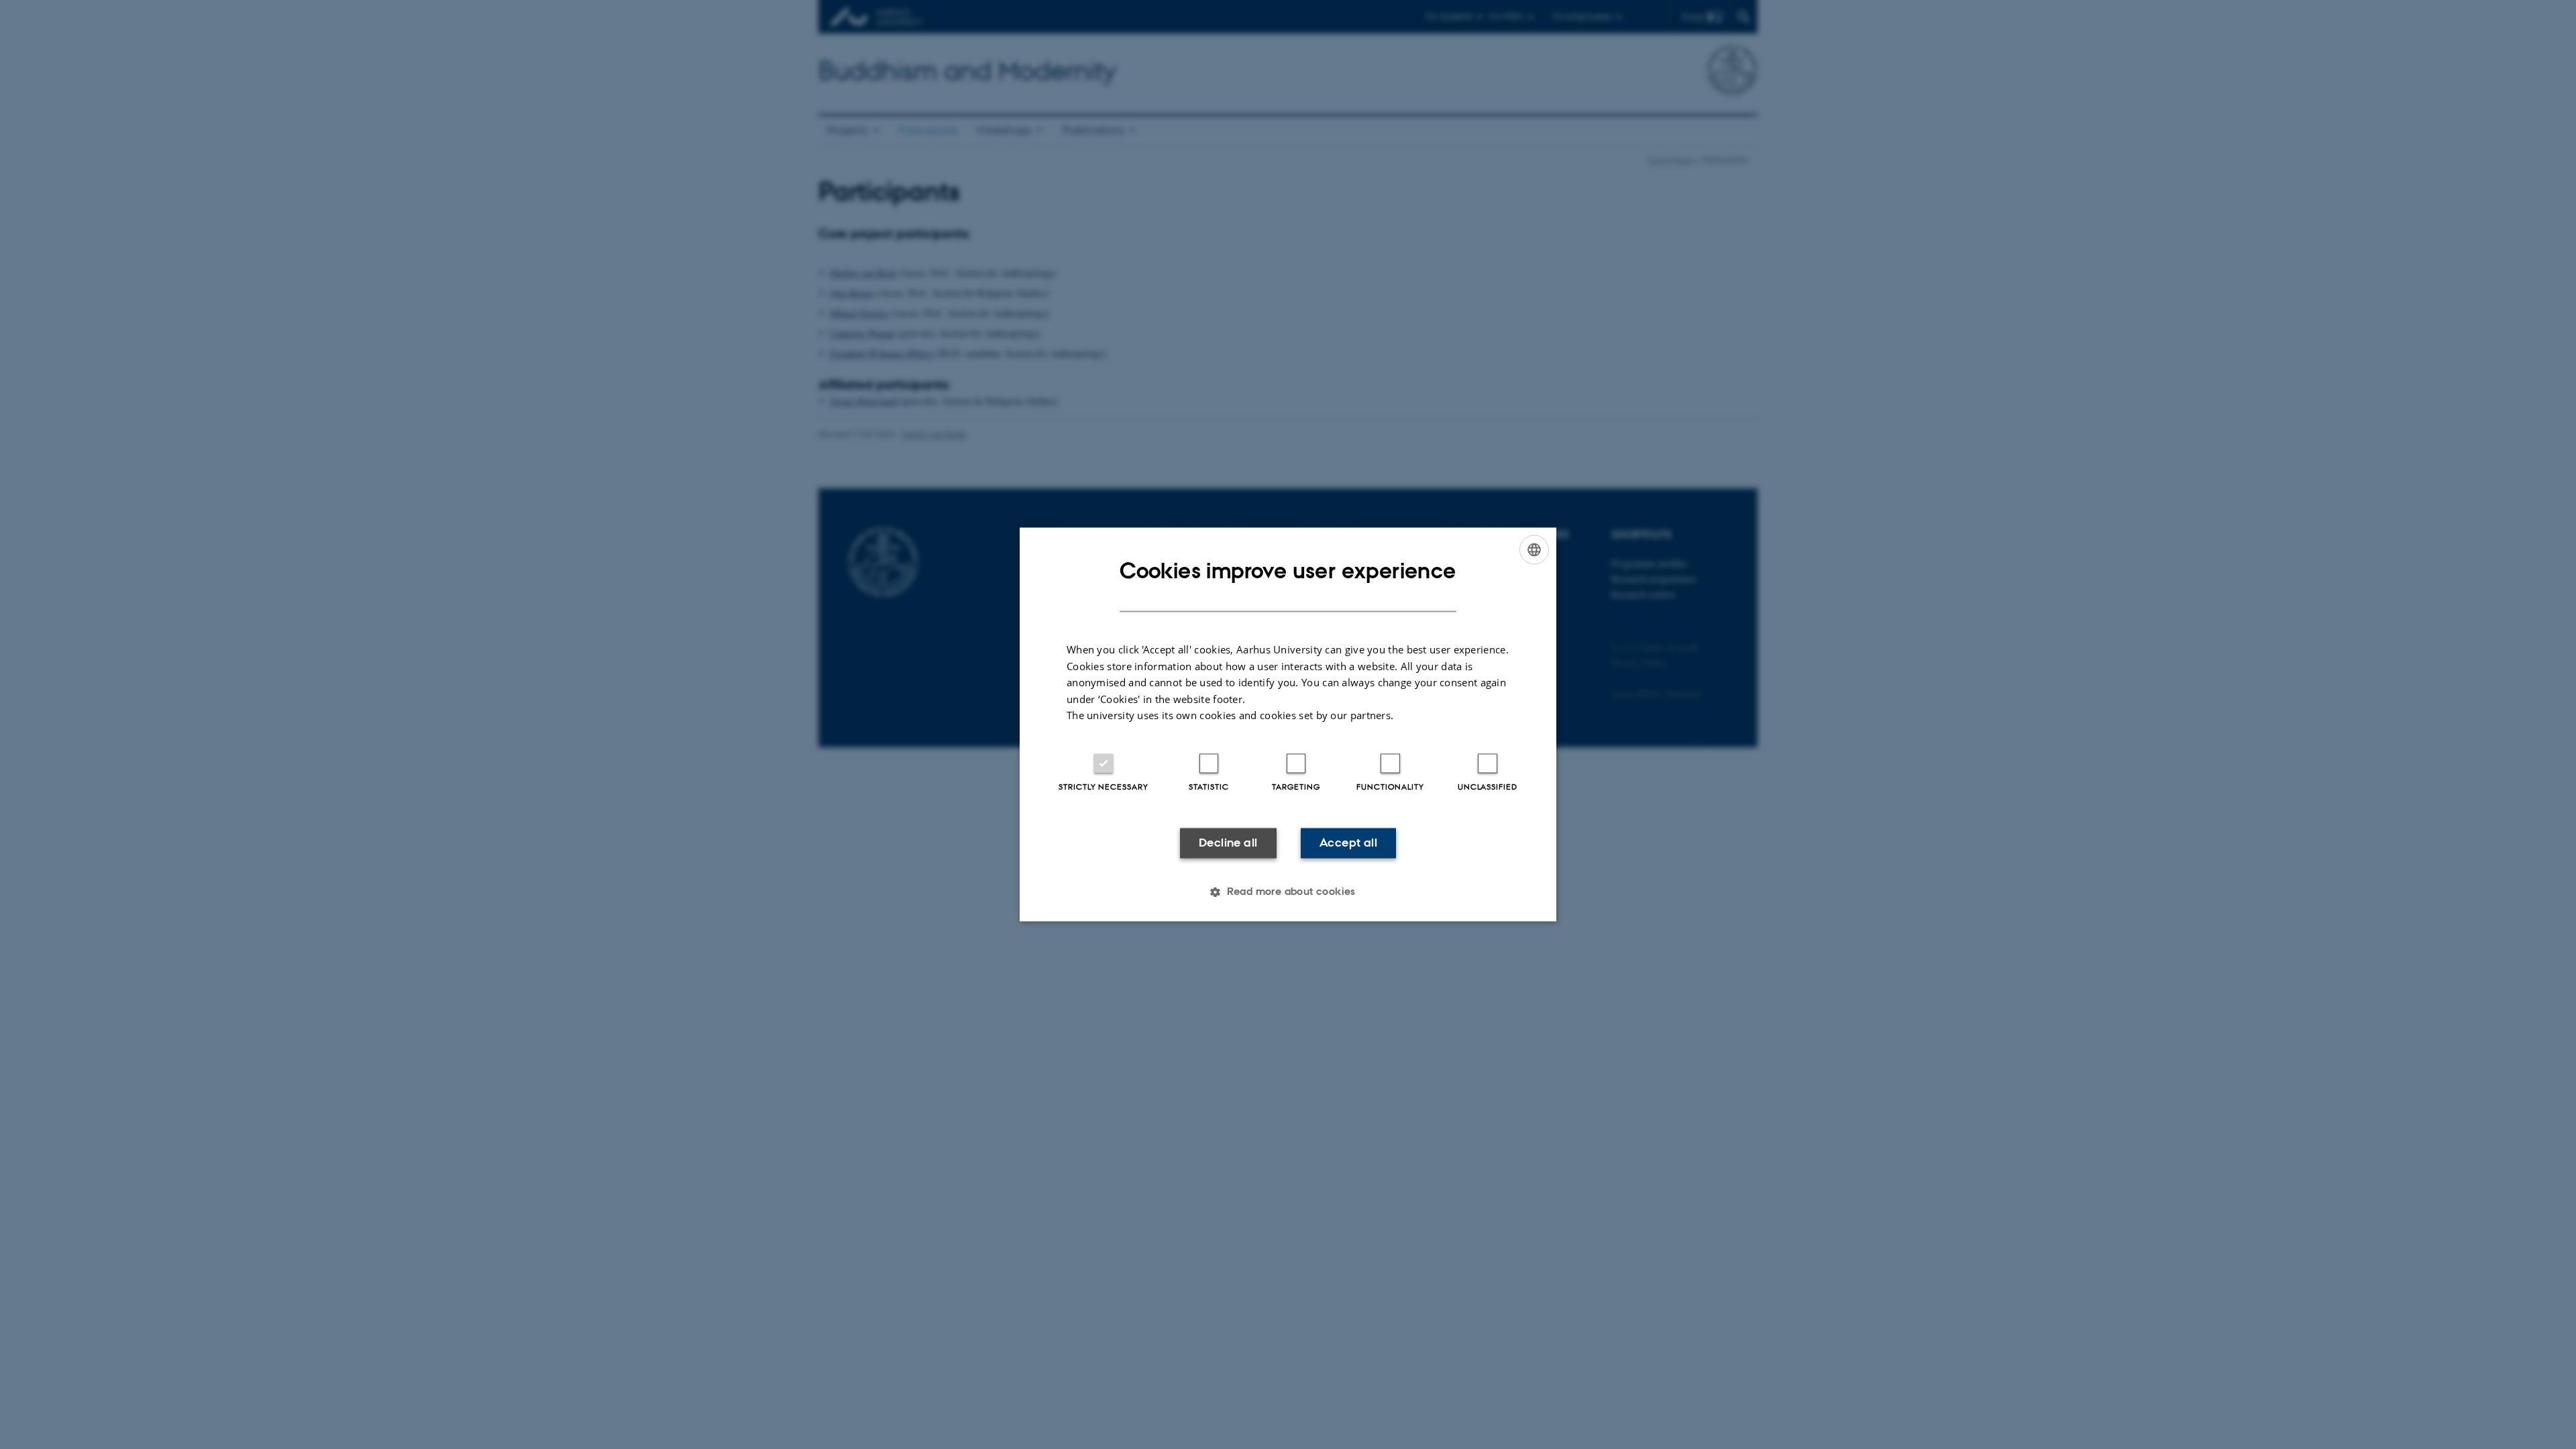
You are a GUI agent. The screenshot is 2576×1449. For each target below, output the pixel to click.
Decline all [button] (1228, 843)
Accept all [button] (1348, 843)
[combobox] (1534, 549)
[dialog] (1288, 724)
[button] (1288, 892)
